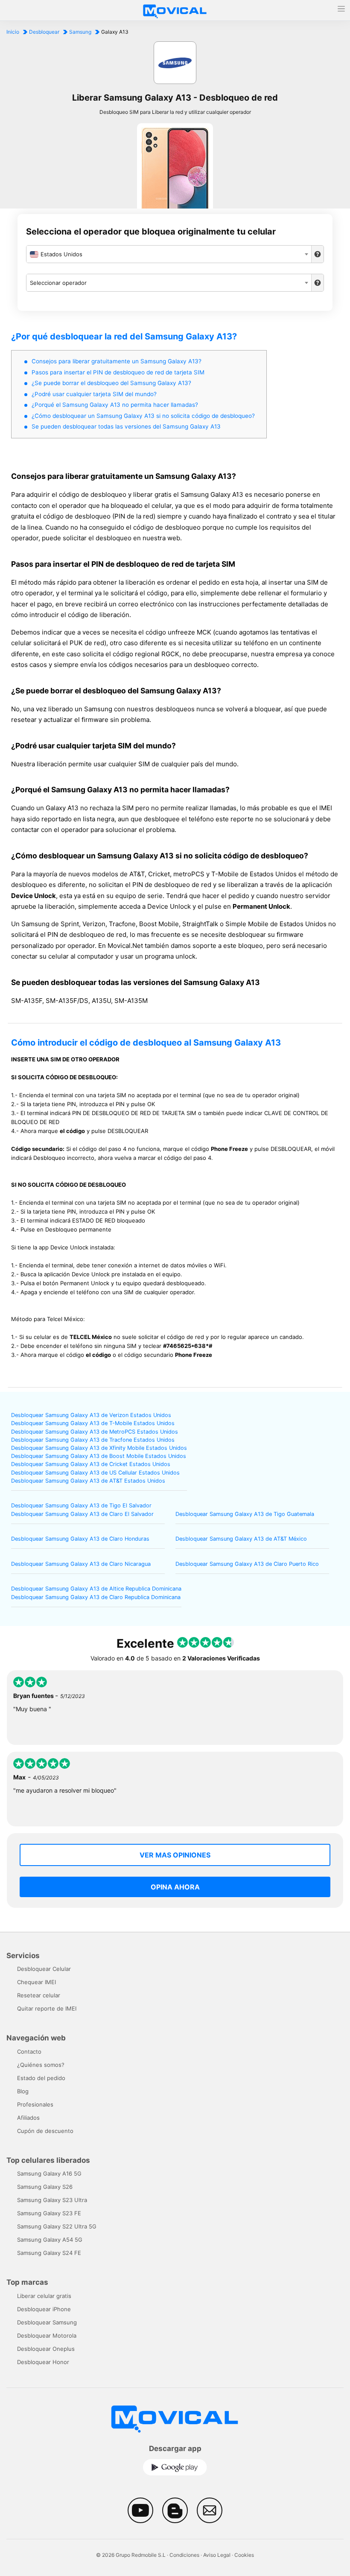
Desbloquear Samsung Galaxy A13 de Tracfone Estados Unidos (93, 1440)
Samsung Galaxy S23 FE (49, 2213)
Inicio (13, 32)
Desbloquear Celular (44, 1969)
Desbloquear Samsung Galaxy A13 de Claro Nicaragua (81, 1564)
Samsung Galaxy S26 (45, 2187)
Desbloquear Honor (43, 2362)
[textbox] (169, 254)
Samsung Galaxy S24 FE (49, 2253)
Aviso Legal (217, 2555)
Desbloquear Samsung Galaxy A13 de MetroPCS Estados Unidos (95, 1432)
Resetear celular (39, 1995)
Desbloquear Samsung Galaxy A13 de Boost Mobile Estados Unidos (99, 1456)
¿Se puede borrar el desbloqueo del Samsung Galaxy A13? (111, 383)
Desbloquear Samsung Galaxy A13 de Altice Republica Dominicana (96, 1589)
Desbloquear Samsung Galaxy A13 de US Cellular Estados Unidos (95, 1473)
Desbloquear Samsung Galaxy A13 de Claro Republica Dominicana (96, 1597)
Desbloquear (44, 32)
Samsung (80, 32)
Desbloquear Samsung (47, 2322)
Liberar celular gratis (44, 2296)
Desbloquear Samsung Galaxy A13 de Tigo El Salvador (81, 1505)
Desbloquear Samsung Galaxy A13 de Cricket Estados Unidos (91, 1464)
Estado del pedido (41, 2078)
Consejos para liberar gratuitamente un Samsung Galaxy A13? (117, 361)
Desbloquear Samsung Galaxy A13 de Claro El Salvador (82, 1514)
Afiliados (28, 2118)
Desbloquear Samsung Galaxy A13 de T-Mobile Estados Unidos (93, 1423)
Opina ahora (175, 1887)
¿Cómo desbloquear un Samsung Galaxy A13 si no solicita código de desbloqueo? (143, 416)
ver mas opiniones (175, 1855)
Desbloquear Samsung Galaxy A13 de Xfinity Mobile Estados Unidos (99, 1448)
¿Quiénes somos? (41, 2065)
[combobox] (169, 254)
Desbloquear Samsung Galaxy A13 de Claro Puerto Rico (247, 1564)
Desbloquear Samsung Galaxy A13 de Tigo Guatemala (245, 1514)
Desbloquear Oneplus (46, 2349)
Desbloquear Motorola (47, 2335)
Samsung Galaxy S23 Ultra (52, 2200)
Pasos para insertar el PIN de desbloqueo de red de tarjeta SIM (118, 372)
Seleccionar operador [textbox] (58, 283)
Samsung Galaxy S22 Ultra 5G (57, 2226)
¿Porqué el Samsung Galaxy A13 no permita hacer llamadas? (115, 405)
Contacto (29, 2052)
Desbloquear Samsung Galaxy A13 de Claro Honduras (80, 1539)
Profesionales (35, 2104)
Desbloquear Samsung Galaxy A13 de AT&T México (241, 1539)
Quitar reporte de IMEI (47, 2008)
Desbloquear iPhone (44, 2309)
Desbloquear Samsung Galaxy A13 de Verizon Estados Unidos (91, 1415)
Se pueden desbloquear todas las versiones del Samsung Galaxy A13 (126, 426)
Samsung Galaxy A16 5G (49, 2173)
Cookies (244, 2555)
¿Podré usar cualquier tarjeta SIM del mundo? (94, 394)
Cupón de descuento (45, 2131)
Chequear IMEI (36, 1982)
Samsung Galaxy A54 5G (50, 2240)
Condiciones (184, 2555)
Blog (23, 2091)
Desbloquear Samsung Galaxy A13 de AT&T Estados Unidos (88, 1481)
